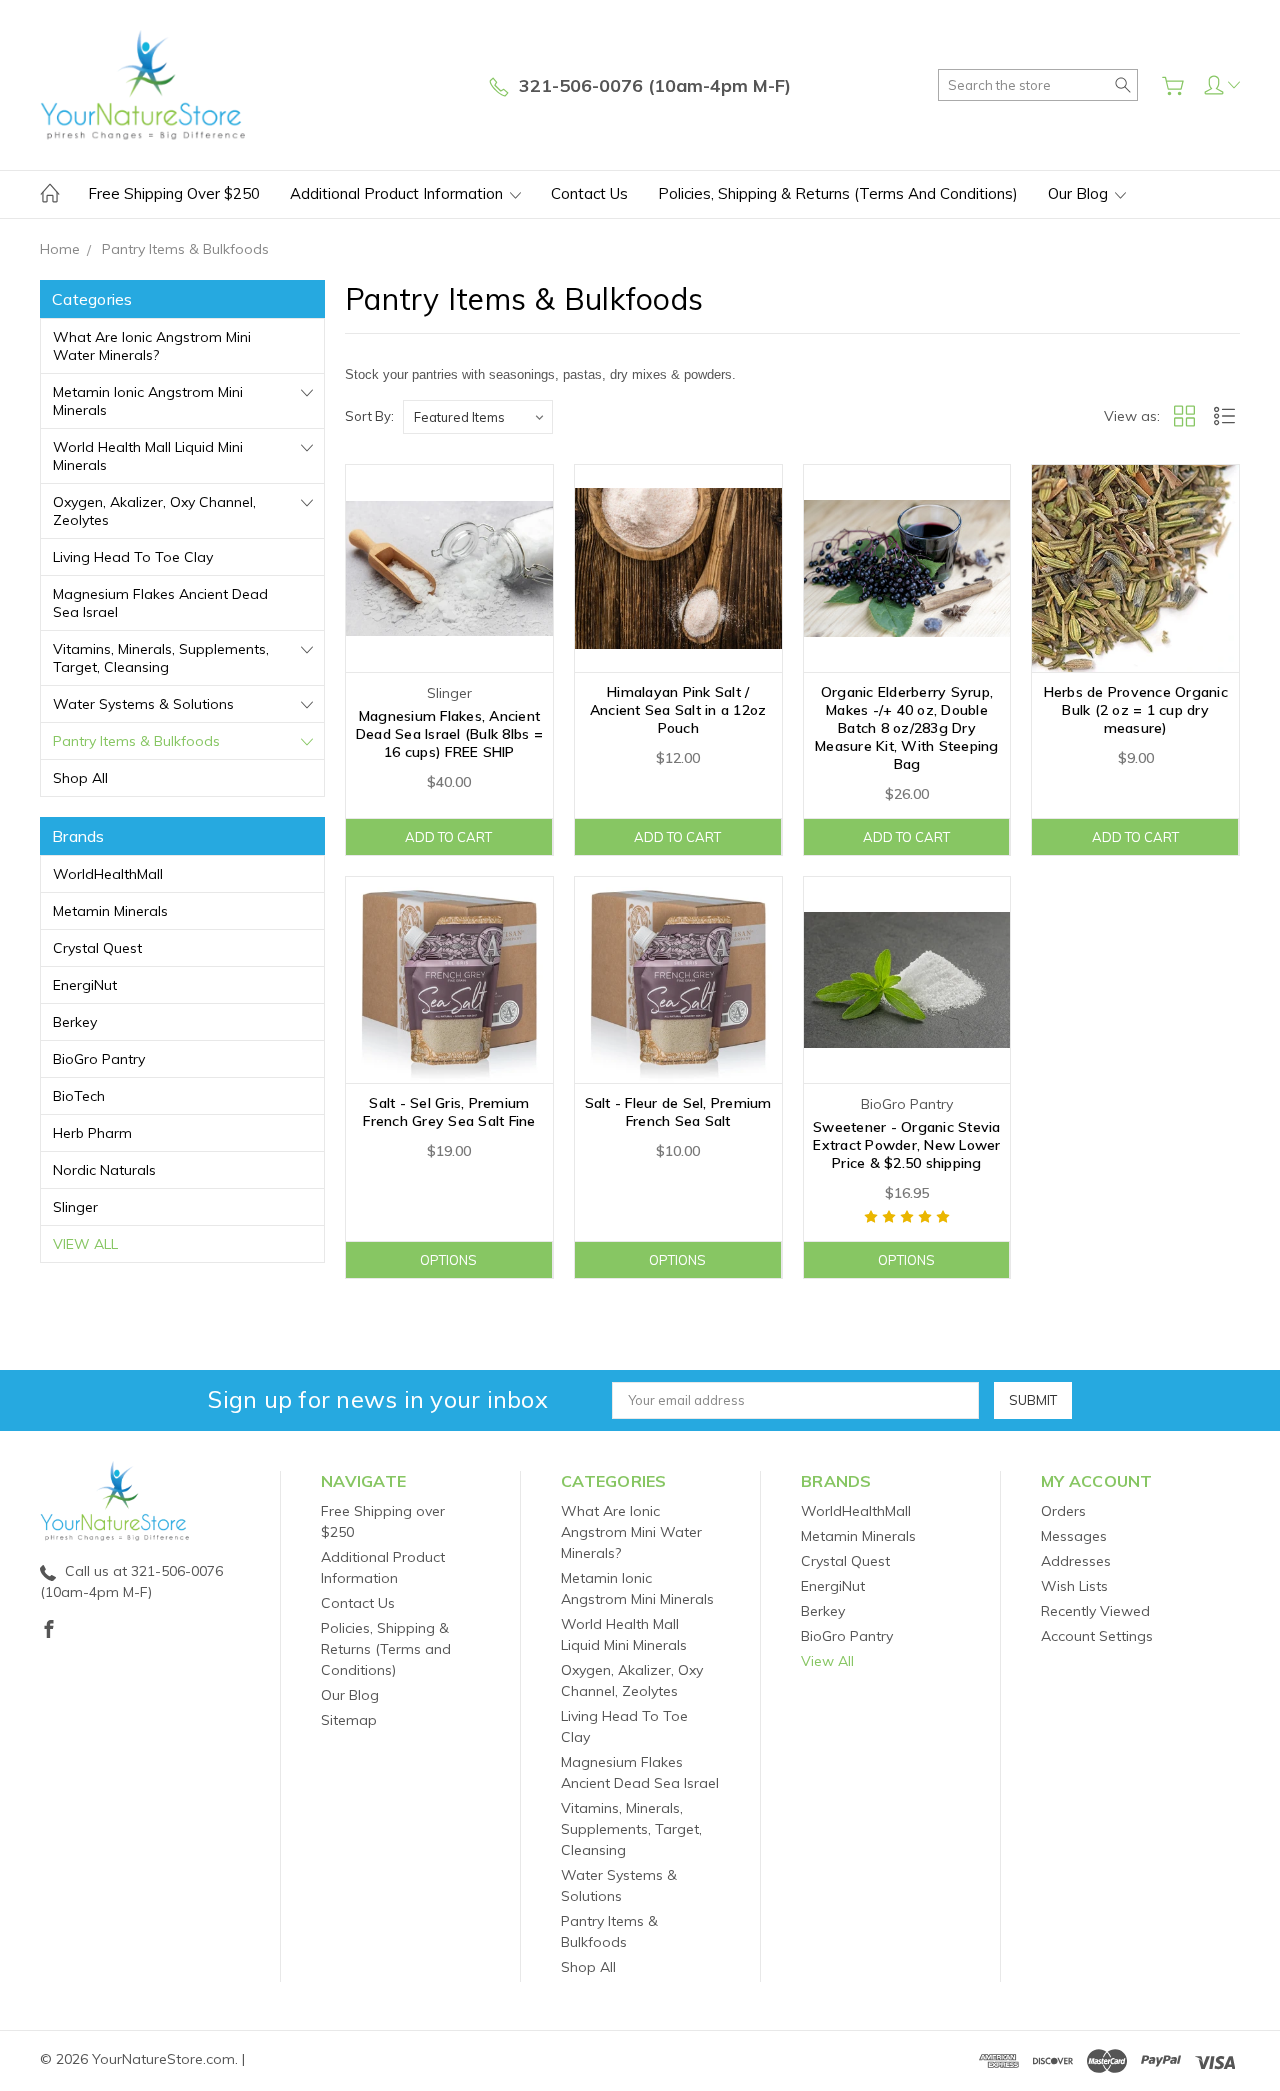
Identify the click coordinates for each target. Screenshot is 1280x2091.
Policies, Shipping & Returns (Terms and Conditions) (838, 193)
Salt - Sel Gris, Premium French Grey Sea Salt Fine (449, 1112)
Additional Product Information (398, 193)
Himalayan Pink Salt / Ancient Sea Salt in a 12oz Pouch (678, 710)
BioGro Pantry (99, 1059)
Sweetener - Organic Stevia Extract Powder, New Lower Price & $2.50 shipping (907, 1145)
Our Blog (1080, 193)
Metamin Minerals (110, 911)
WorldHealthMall (108, 874)
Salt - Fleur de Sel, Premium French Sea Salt (678, 1112)
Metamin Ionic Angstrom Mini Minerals (148, 401)
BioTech (79, 1096)
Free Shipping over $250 (174, 193)
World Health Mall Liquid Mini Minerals (148, 456)
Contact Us (589, 193)
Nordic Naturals (104, 1170)
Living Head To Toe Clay (133, 557)
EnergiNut (85, 985)
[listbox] (478, 417)
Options (448, 1260)
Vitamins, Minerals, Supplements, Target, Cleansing (161, 658)
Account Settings (1097, 1636)
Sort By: (369, 416)
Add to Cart (448, 837)
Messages (1074, 1536)
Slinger (75, 1207)
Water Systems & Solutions (143, 704)
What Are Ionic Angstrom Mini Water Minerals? (152, 346)
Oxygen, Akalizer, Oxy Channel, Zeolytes (154, 511)
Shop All (80, 778)
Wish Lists (1074, 1586)
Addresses (1076, 1561)
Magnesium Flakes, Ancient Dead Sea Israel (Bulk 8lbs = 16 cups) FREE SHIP (449, 734)
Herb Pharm (92, 1133)
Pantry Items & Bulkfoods (136, 741)
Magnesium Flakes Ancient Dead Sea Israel (160, 603)
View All (85, 1244)
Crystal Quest (97, 948)
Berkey (75, 1022)
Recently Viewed (1095, 1611)
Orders (1063, 1511)
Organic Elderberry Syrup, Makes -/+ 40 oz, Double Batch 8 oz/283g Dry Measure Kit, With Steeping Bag (907, 728)
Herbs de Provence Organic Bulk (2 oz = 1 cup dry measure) (1136, 710)
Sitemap (349, 1720)
